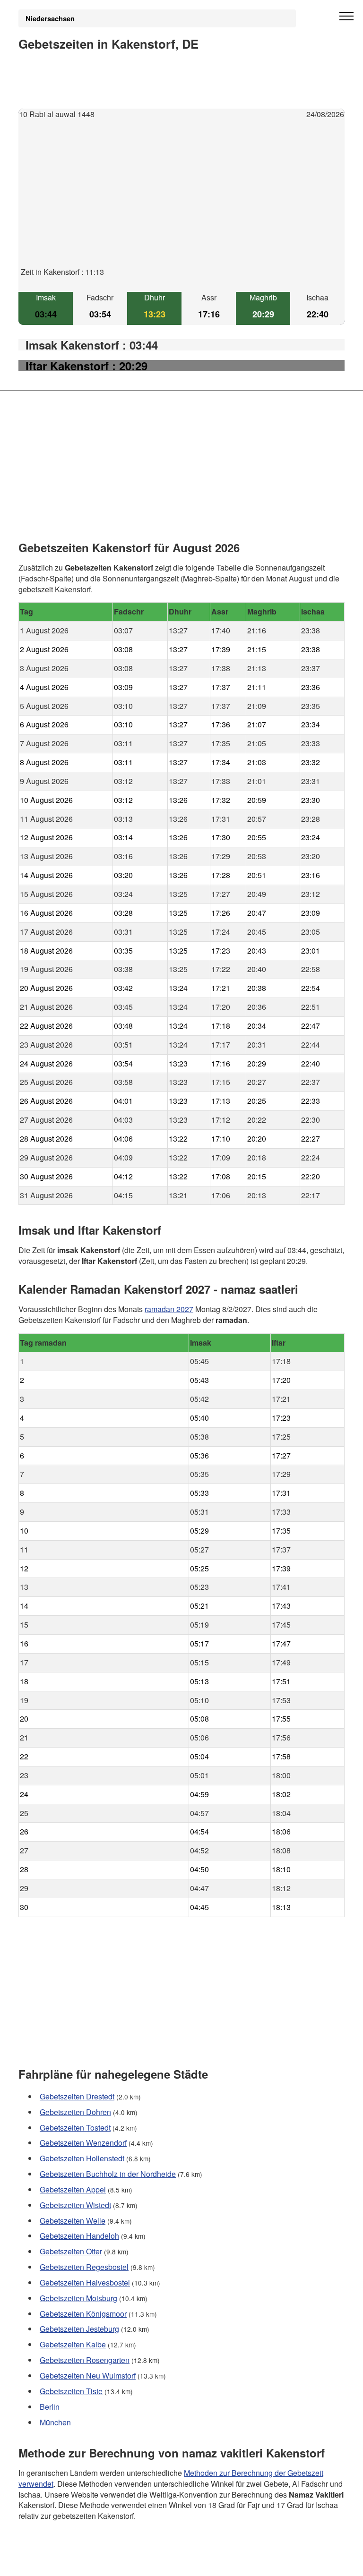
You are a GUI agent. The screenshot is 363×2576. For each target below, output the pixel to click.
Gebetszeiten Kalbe (73, 2344)
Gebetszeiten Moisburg (78, 2298)
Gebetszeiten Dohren (75, 2111)
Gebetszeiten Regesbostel (84, 2267)
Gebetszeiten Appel (73, 2189)
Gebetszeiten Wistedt (75, 2205)
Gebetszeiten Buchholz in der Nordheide (108, 2174)
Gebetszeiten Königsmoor (83, 2313)
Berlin (50, 2406)
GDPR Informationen (53, 2563)
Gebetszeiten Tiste (71, 2391)
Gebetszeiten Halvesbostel (85, 2282)
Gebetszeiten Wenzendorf (83, 2143)
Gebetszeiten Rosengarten (85, 2360)
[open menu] (346, 17)
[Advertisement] (181, 201)
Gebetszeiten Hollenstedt (82, 2158)
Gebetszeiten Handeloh (79, 2236)
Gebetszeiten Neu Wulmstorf (88, 2376)
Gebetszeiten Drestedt (77, 2096)
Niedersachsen (50, 18)
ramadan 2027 (169, 1309)
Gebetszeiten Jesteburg (79, 2329)
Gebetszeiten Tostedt (75, 2127)
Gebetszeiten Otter (71, 2251)
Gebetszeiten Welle (73, 2220)
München (55, 2422)
